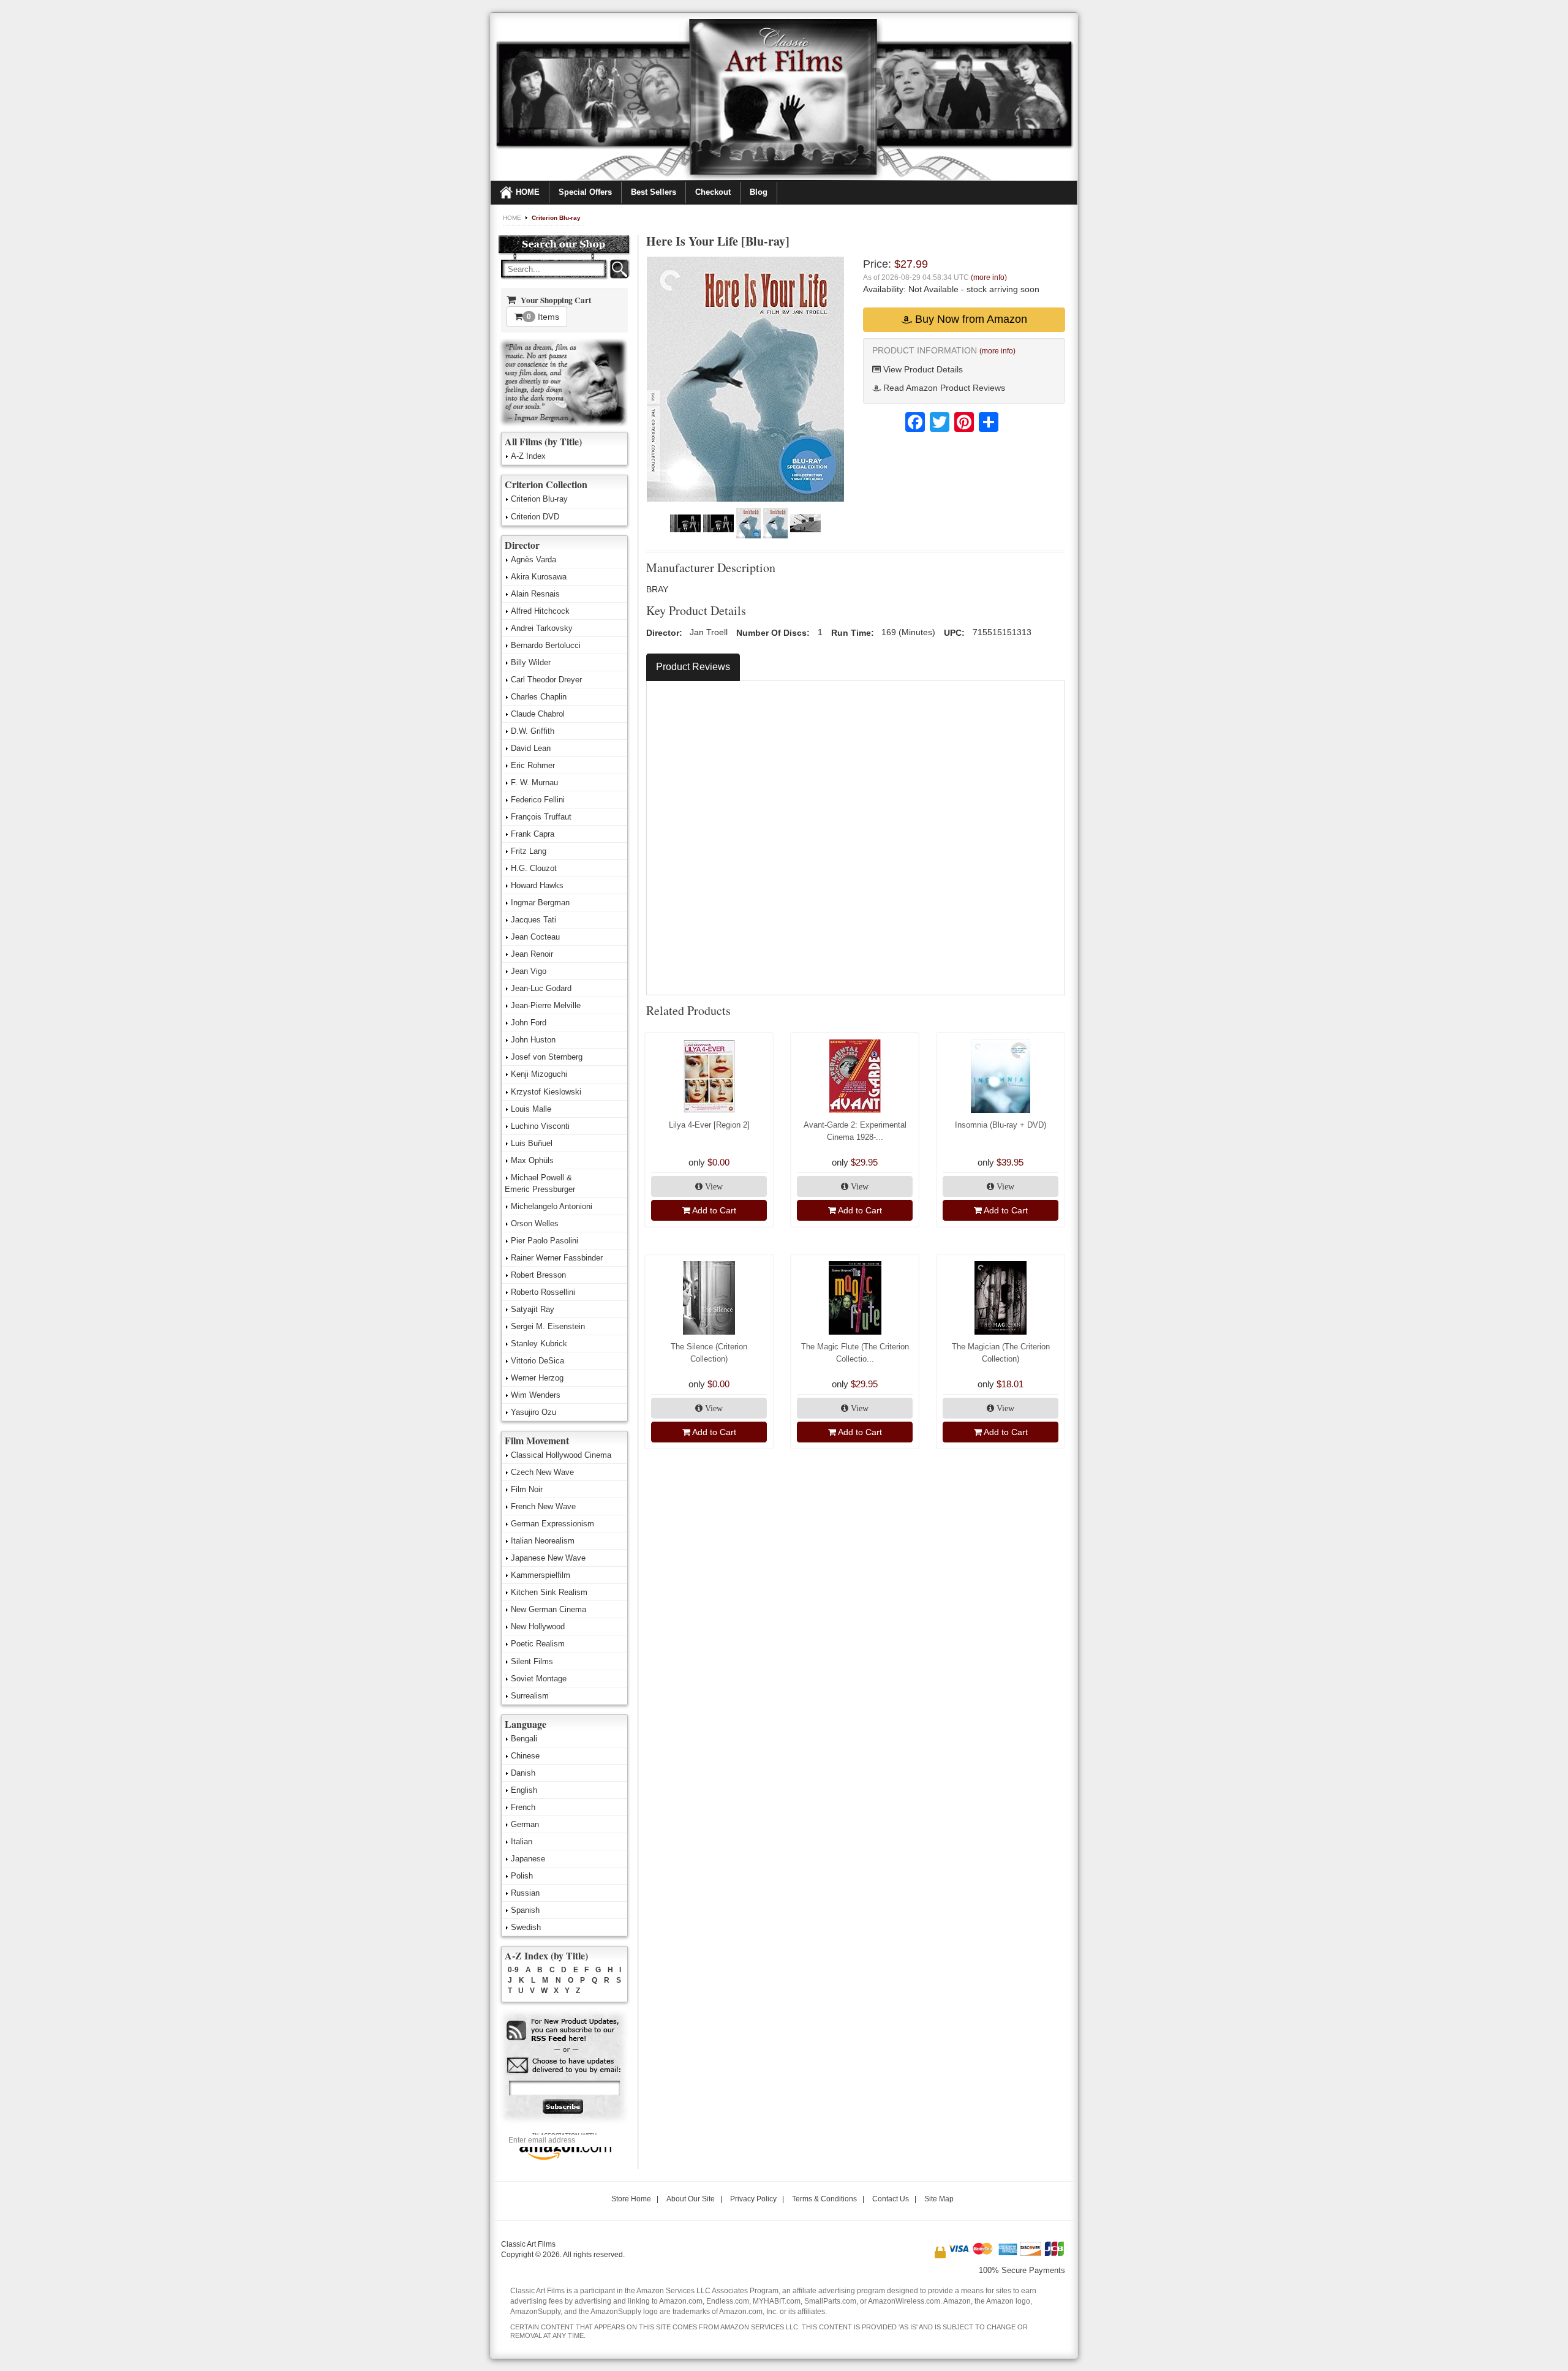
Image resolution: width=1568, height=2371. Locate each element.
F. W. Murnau (534, 782)
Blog (759, 192)
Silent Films (532, 1661)
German (525, 1824)
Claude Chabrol (538, 714)
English (524, 1790)
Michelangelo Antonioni (552, 1206)
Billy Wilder (531, 662)
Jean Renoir (532, 954)
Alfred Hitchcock (540, 611)
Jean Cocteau (535, 937)
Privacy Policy (753, 2199)
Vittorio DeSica (537, 1361)
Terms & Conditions (824, 2199)
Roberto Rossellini (543, 1292)
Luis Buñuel (532, 1143)
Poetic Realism (538, 1644)
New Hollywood (538, 1627)
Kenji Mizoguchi (539, 1074)
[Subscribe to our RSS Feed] (564, 2031)
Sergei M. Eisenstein (548, 1326)
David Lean (531, 748)
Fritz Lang (529, 851)
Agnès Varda (533, 560)
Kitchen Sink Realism (549, 1592)
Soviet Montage (539, 1679)
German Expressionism (552, 1524)
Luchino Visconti (540, 1126)
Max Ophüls (532, 1160)
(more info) (989, 277)
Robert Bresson (538, 1275)
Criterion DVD (535, 517)
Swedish (526, 1927)
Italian (522, 1841)
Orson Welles (535, 1223)
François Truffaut (541, 817)
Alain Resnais (535, 594)
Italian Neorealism (543, 1541)
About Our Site (691, 2199)
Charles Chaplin (539, 697)
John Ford (529, 1023)
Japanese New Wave (548, 1558)
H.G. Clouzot (534, 868)
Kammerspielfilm (541, 1575)
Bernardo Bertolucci (546, 645)
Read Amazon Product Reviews (943, 388)
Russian (525, 1893)
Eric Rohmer (533, 765)
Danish (523, 1773)
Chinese (525, 1756)
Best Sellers (654, 192)
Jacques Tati (533, 920)
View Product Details (922, 369)
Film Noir (527, 1489)
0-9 (513, 1970)
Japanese (528, 1859)
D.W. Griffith (533, 731)
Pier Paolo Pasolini (545, 1241)
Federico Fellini (538, 800)
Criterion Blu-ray (556, 218)
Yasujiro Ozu (533, 1412)
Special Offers (585, 192)
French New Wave (543, 1506)
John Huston (533, 1040)
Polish (522, 1876)
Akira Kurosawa (539, 577)
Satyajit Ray (533, 1309)
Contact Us (891, 2199)
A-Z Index (528, 456)
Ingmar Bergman (540, 903)
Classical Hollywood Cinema (561, 1455)
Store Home (631, 2199)
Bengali (524, 1739)
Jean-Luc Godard (541, 988)
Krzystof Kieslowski (546, 1092)
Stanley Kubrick (539, 1344)
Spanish (525, 1910)
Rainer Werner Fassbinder (557, 1258)
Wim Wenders (536, 1395)
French (523, 1807)
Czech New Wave (542, 1472)
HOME (528, 192)
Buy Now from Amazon (970, 319)
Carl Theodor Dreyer (546, 680)
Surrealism (530, 1696)
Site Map (939, 2199)
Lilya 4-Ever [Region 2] (709, 1125)
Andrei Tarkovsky (542, 628)
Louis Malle (531, 1109)
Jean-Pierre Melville (546, 1005)
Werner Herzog (537, 1378)
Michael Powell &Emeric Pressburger (540, 1183)
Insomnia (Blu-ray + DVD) (1001, 1125)
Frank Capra (533, 834)
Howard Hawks (537, 885)
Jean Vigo (529, 971)
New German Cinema (548, 1609)
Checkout (713, 192)
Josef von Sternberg (547, 1057)
